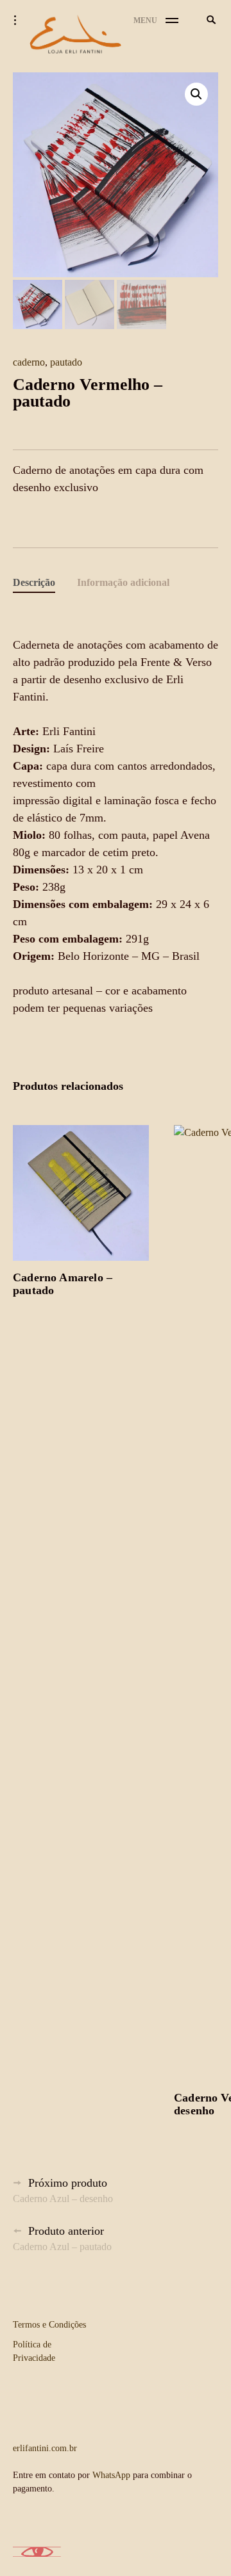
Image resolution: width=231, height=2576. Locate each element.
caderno (29, 362)
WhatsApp (111, 2475)
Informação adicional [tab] (123, 582)
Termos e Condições (49, 2325)
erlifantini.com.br (45, 2448)
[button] (196, 94)
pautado (66, 362)
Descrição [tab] (34, 582)
